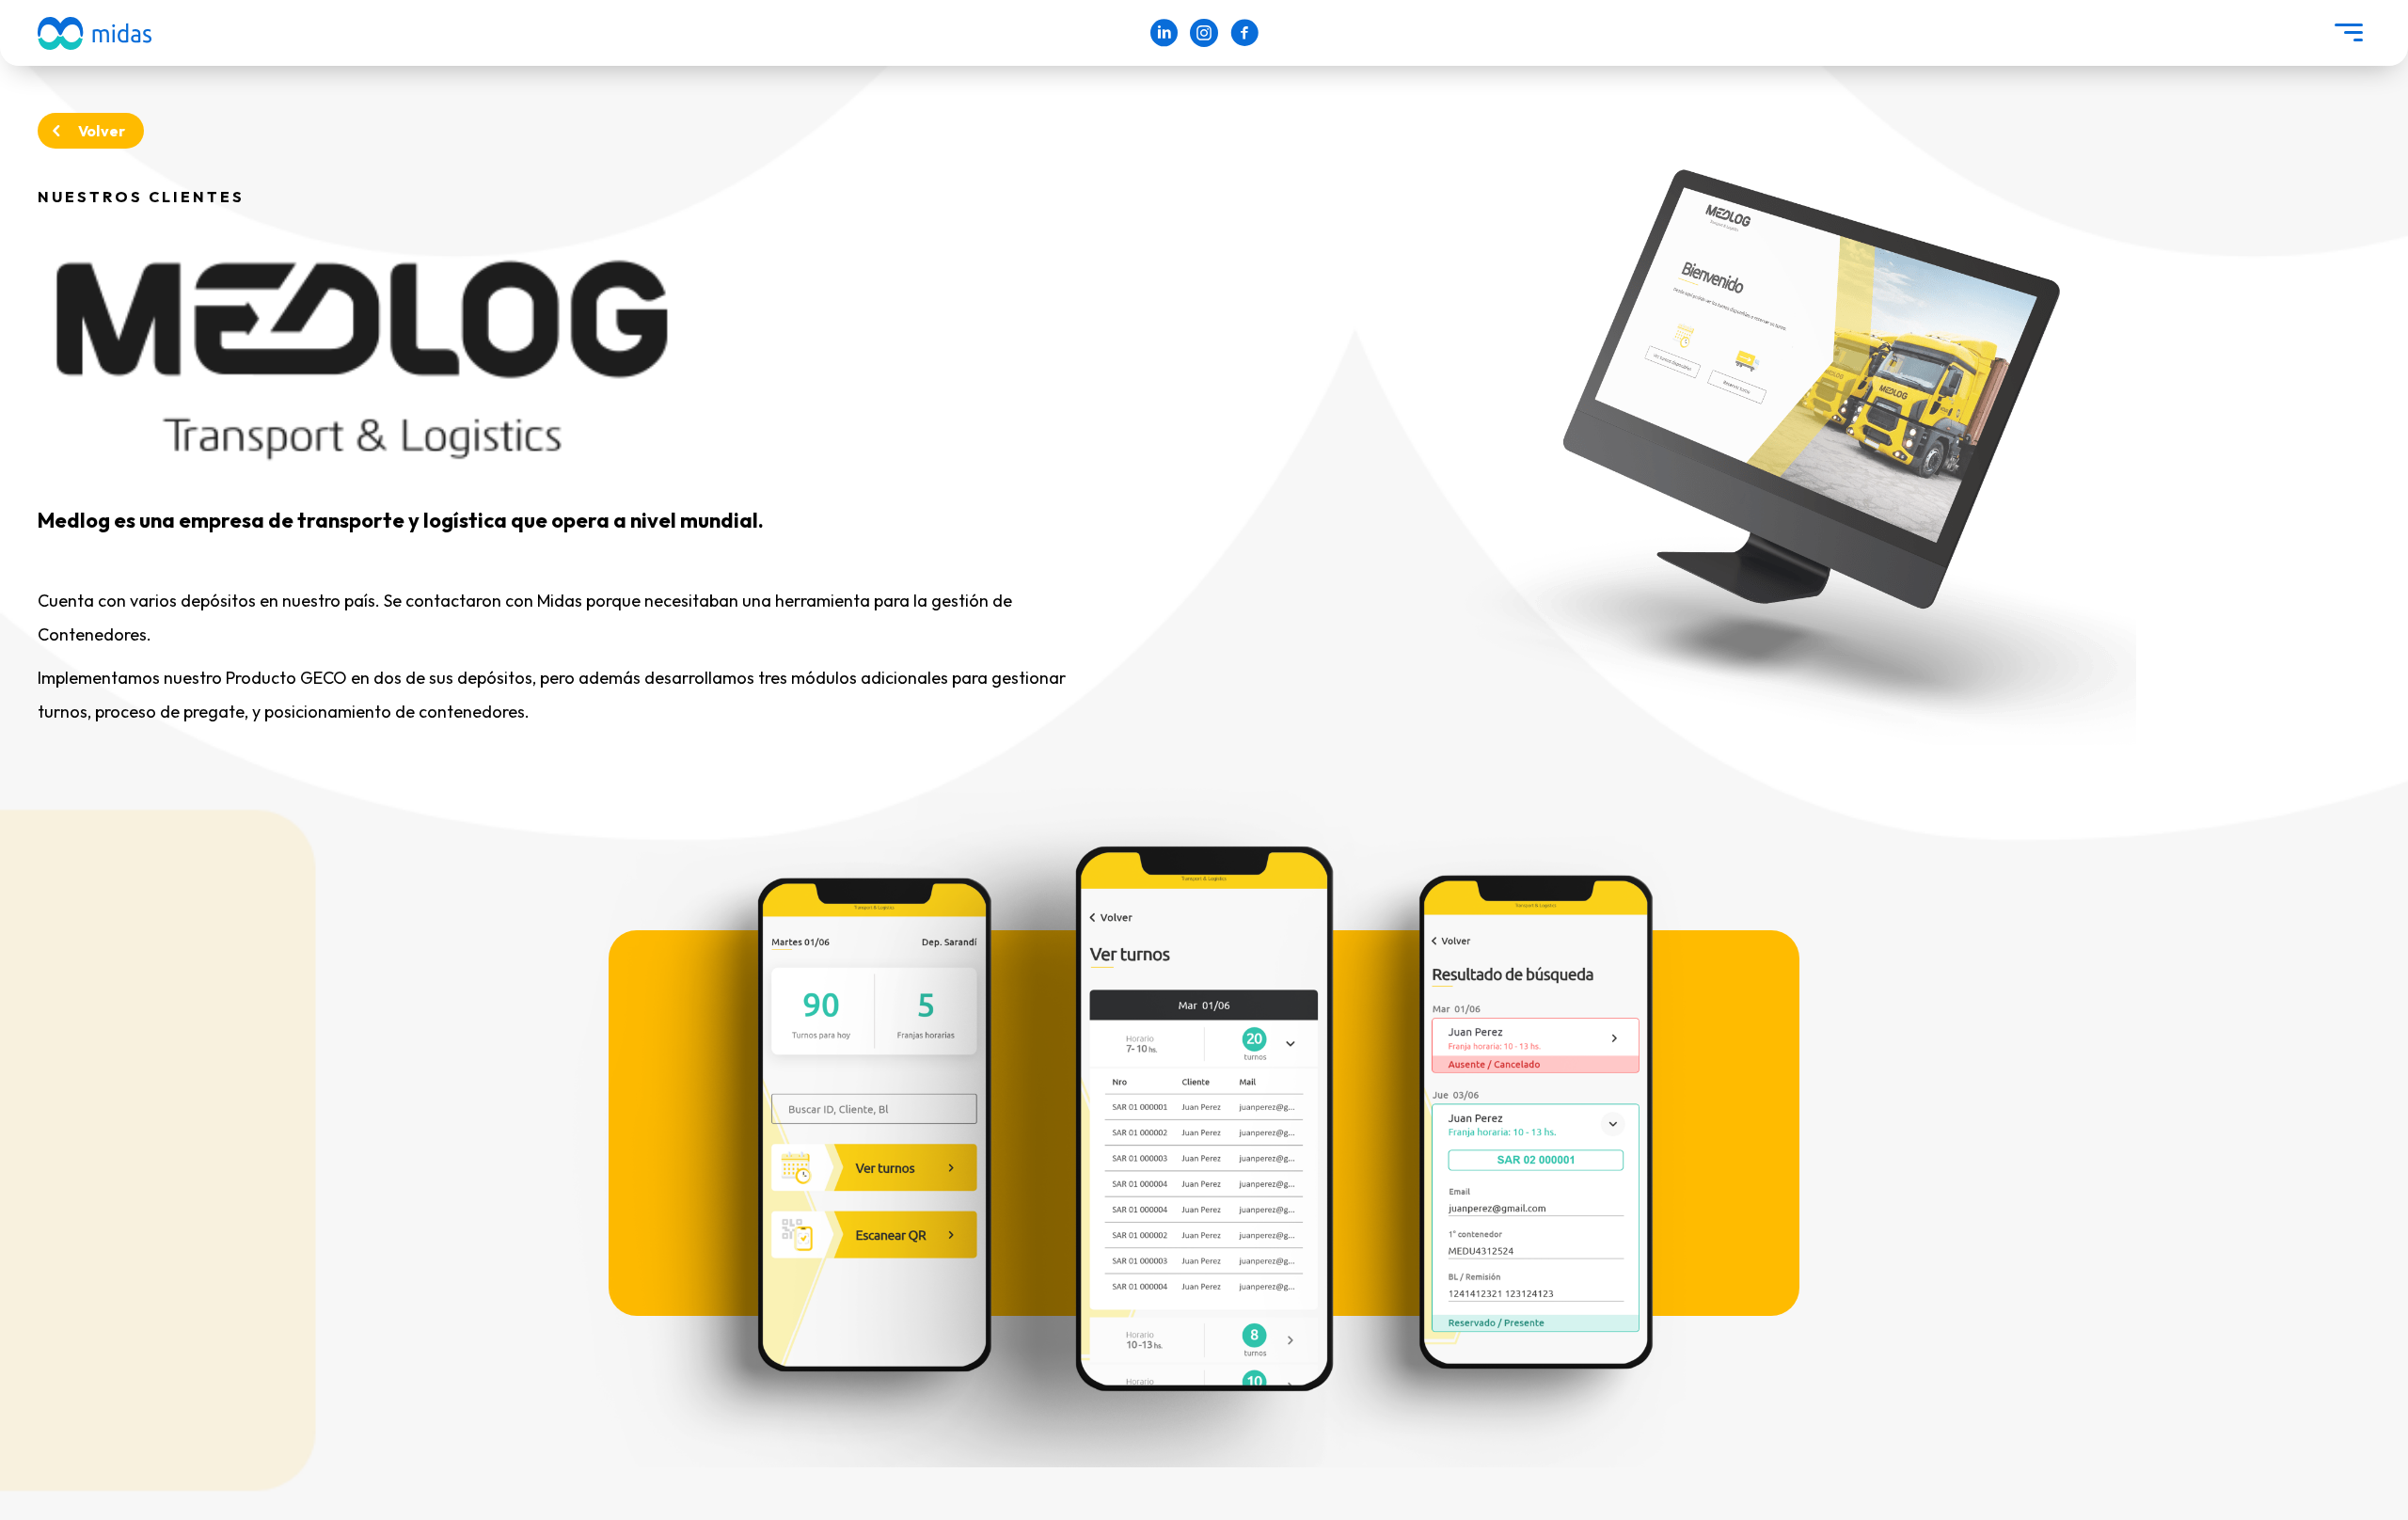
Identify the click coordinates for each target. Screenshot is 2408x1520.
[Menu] (2349, 33)
